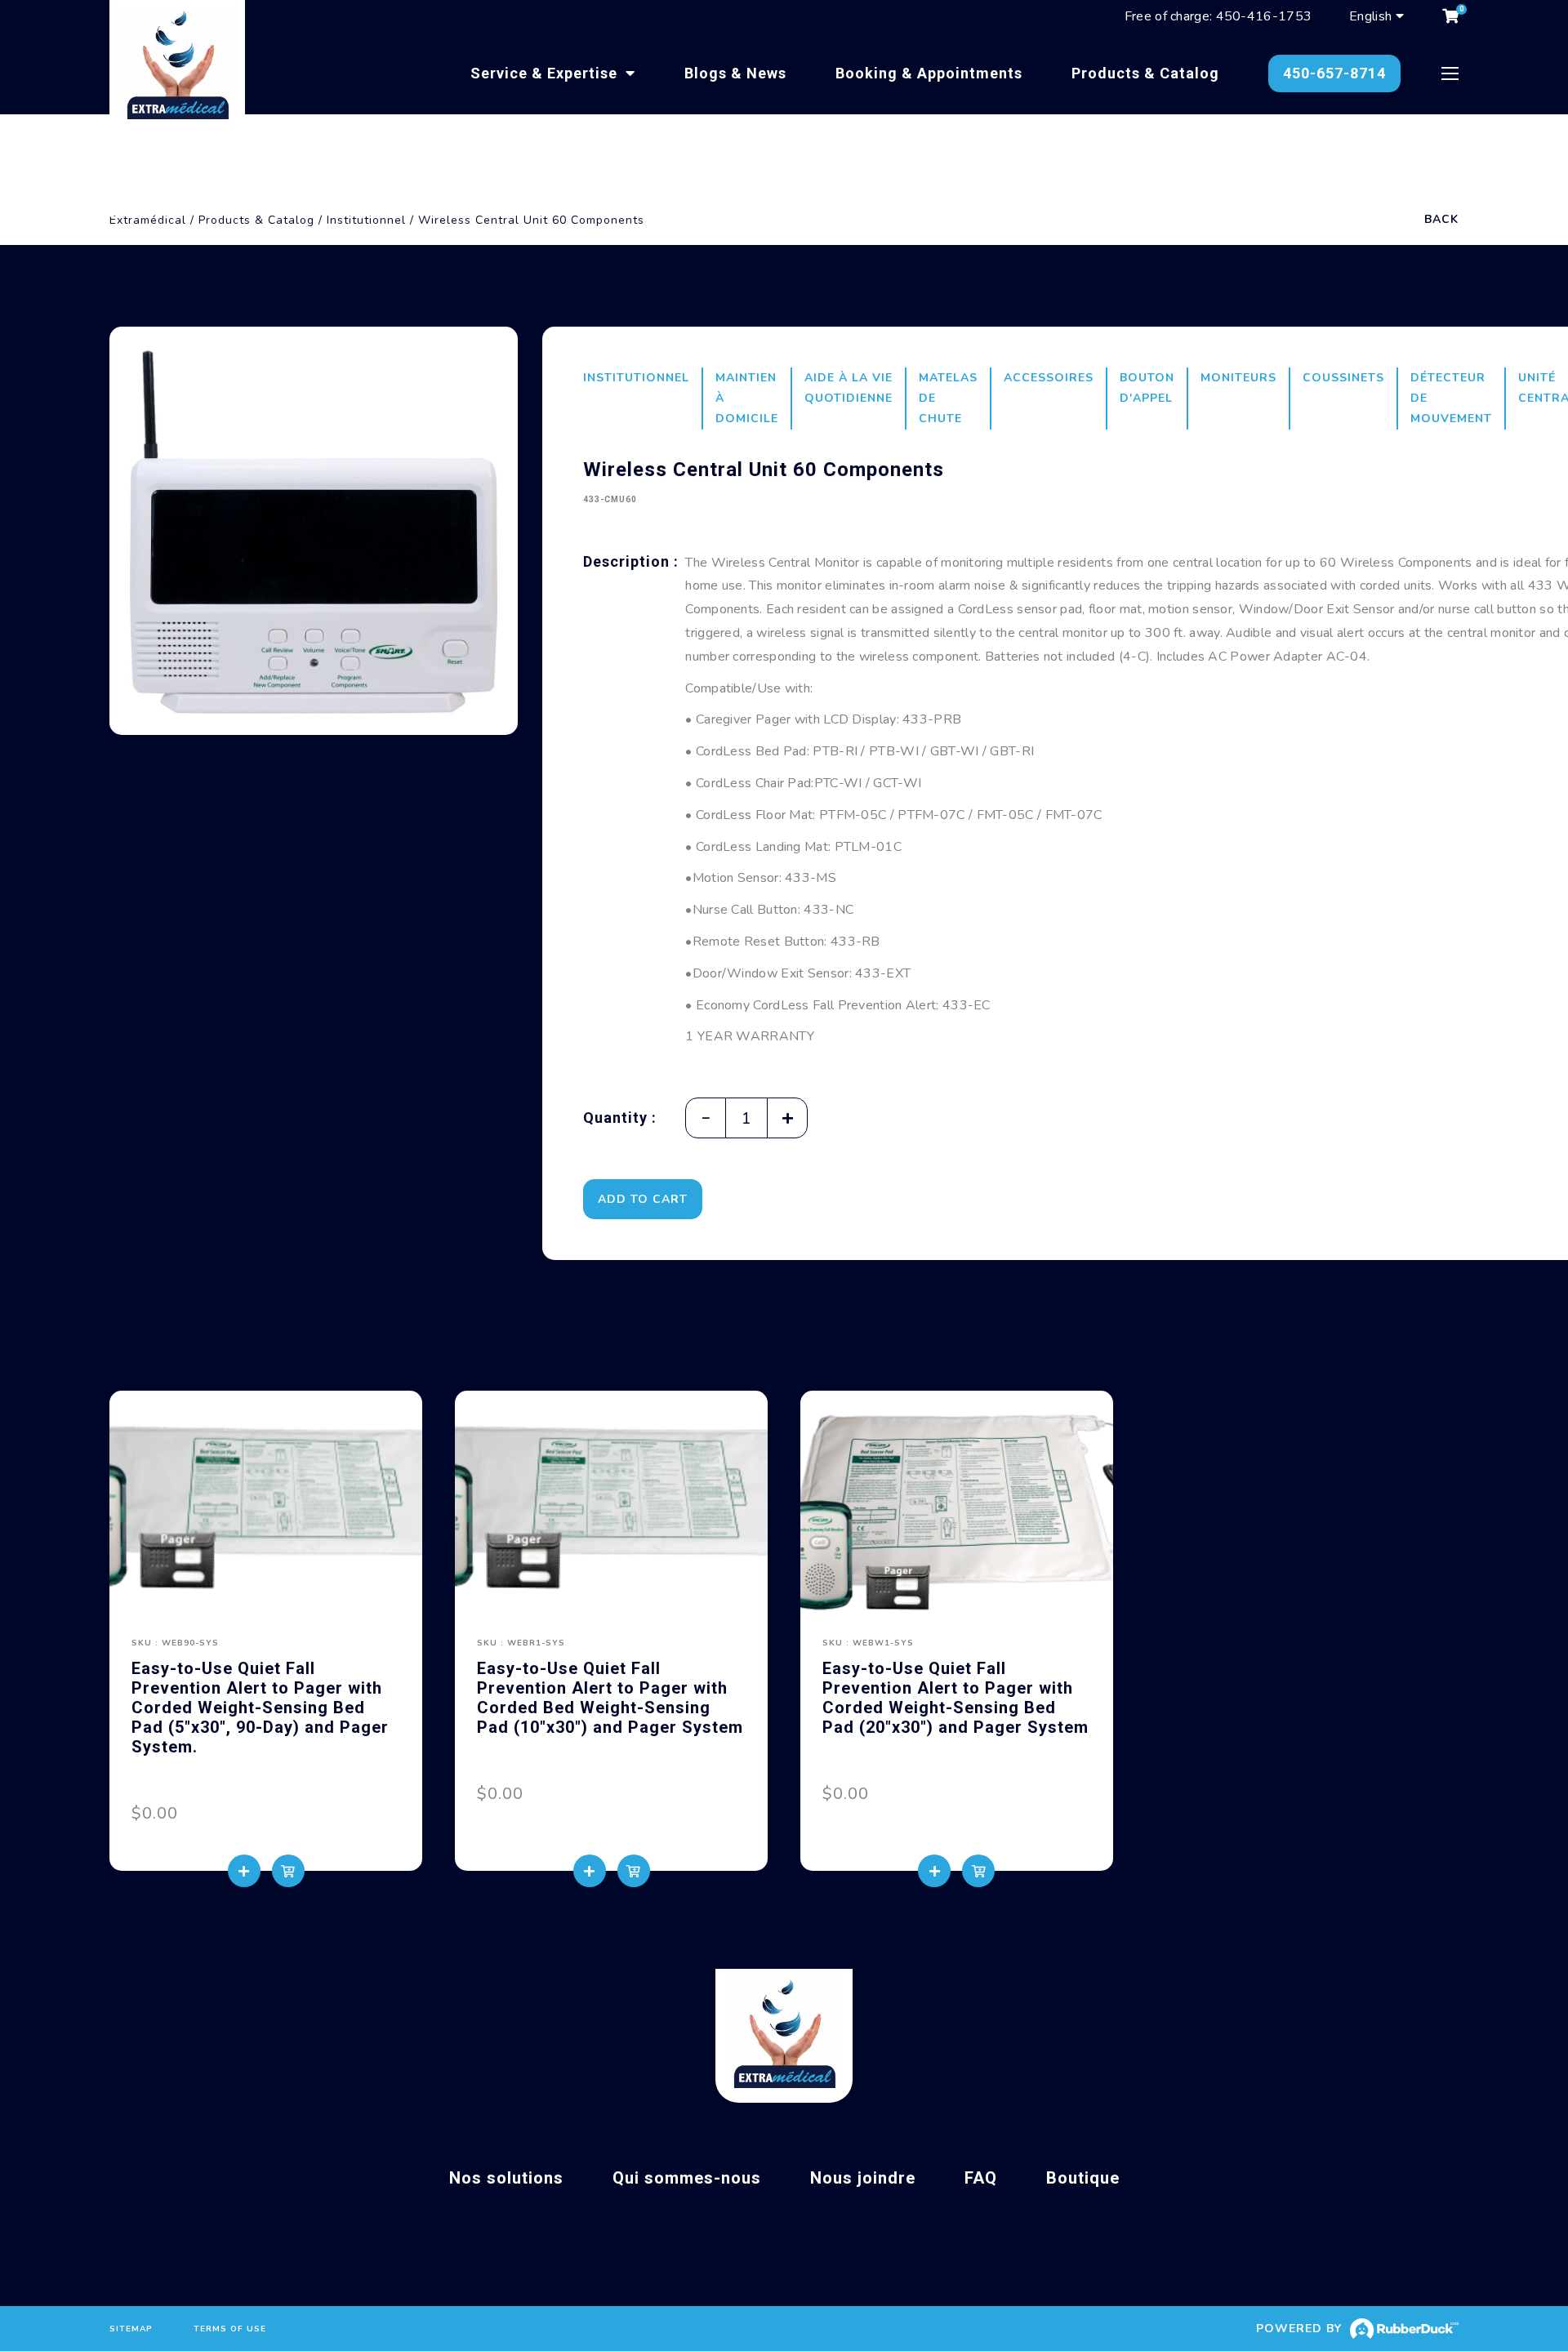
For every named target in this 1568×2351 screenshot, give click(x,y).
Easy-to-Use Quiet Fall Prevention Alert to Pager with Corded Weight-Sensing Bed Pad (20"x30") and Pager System (955, 1698)
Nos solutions (506, 2178)
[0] (1450, 16)
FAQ (981, 2178)
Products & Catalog (1145, 73)
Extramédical (148, 220)
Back (1441, 219)
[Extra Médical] (177, 68)
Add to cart (643, 1199)
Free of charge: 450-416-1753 (1218, 16)
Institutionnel (366, 220)
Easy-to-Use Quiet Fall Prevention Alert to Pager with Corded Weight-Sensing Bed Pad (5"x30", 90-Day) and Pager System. (260, 1708)
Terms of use (230, 2329)
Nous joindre (863, 2178)
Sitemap (131, 2329)
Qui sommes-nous (687, 2178)
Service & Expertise (546, 73)
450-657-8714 (1334, 73)
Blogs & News (735, 73)
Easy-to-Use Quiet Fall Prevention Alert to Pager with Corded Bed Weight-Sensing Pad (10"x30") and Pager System (610, 1698)
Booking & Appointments (929, 73)
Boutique (1083, 2178)
